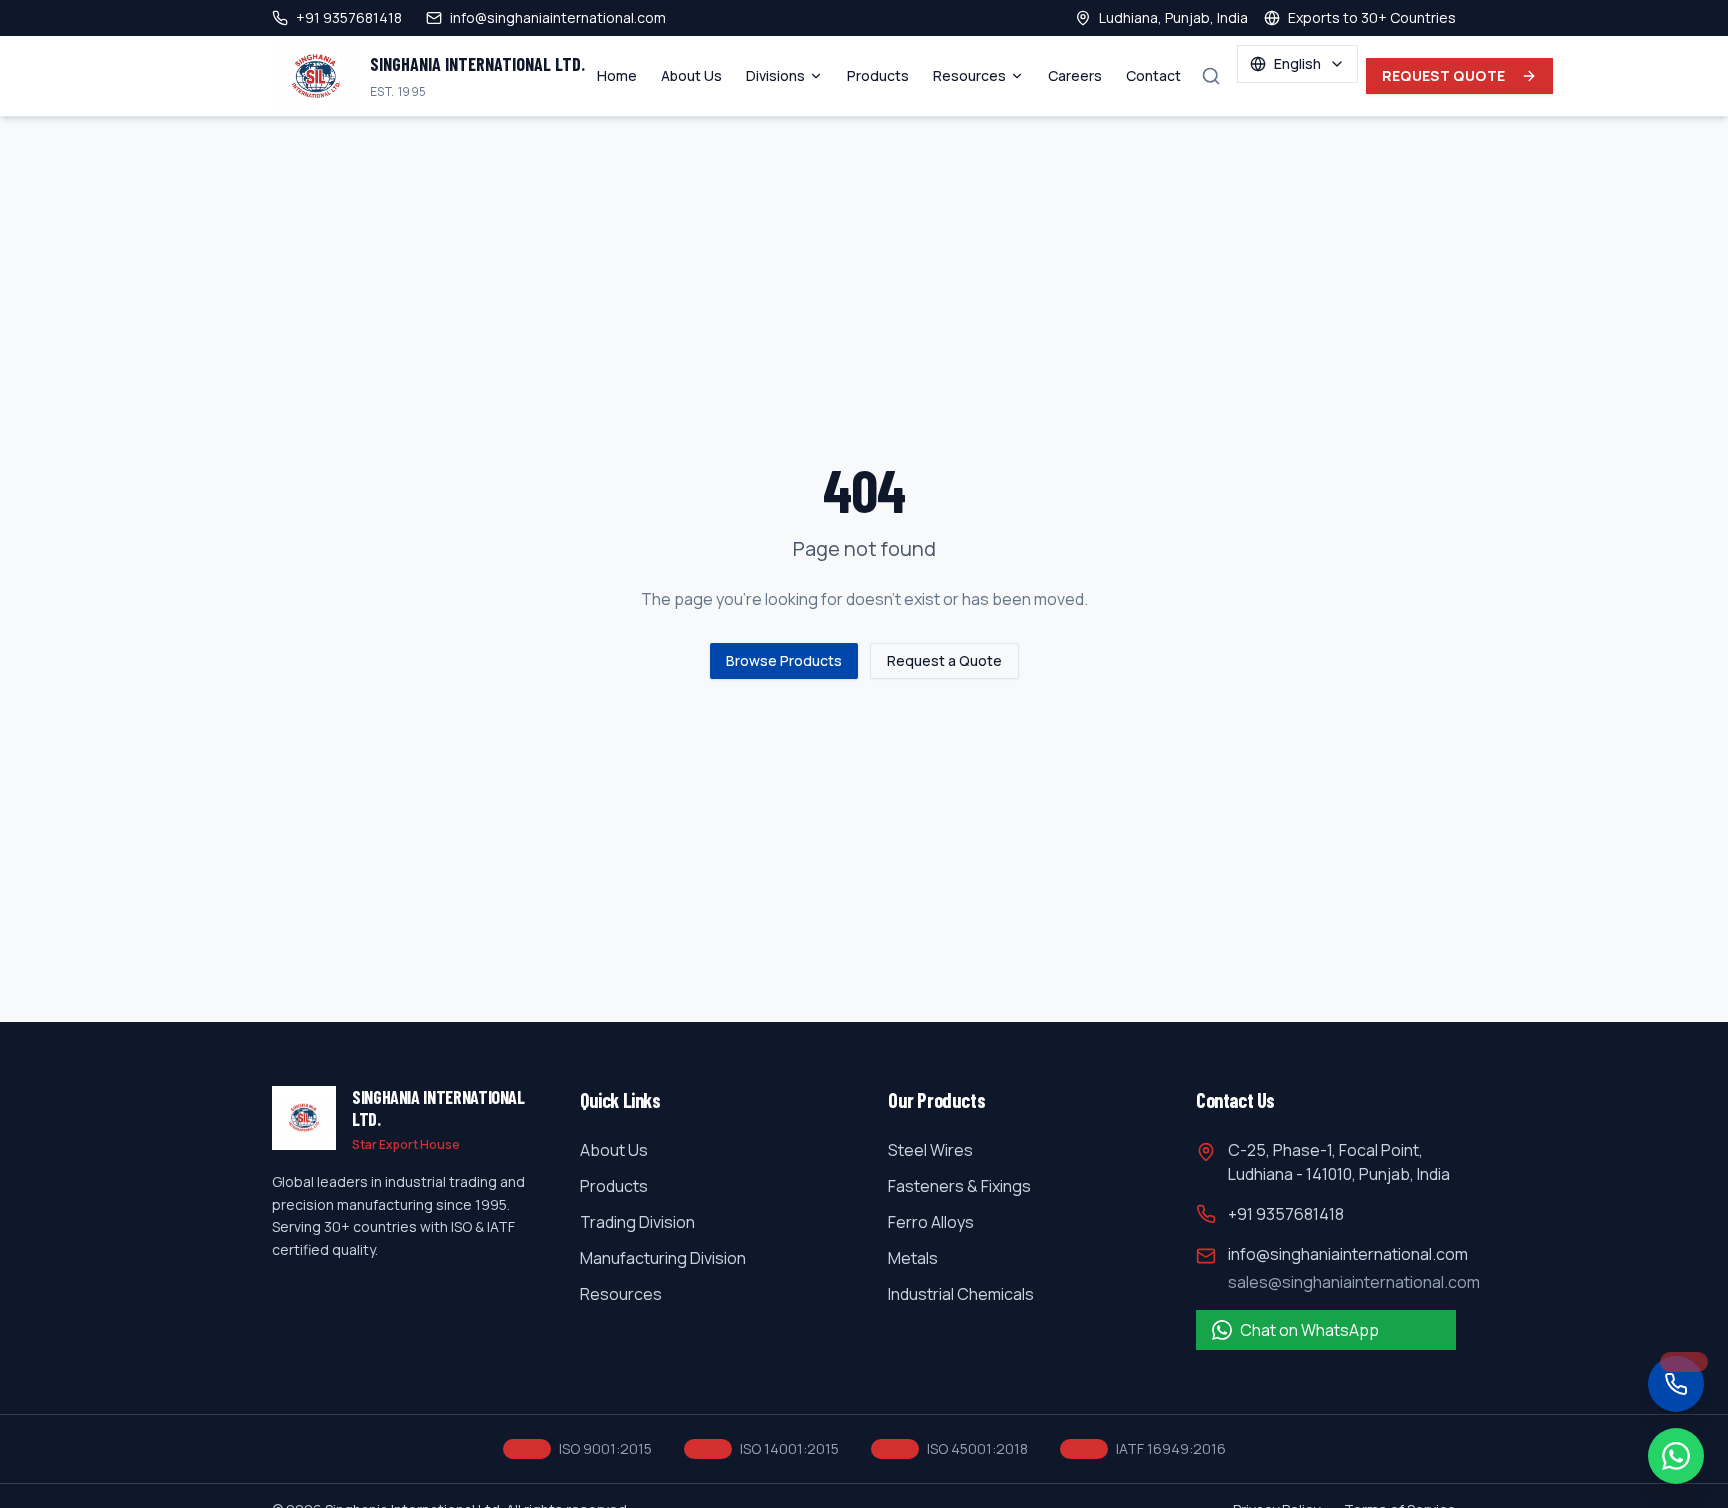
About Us (691, 75)
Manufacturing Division (663, 1258)
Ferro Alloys (931, 1222)
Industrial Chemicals (961, 1294)
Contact (1153, 75)
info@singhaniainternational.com (1348, 1254)
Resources (969, 75)
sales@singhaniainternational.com (1354, 1282)
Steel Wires (930, 1150)
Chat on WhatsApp (1309, 1330)
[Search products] (1211, 76)
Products (878, 75)
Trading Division (637, 1222)
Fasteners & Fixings (959, 1186)
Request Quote (1444, 75)
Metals (913, 1258)
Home (617, 75)
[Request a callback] (1676, 1384)
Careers (1075, 75)
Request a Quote (944, 660)
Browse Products (784, 660)
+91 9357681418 (1286, 1214)
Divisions (775, 75)
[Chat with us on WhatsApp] (1676, 1456)
